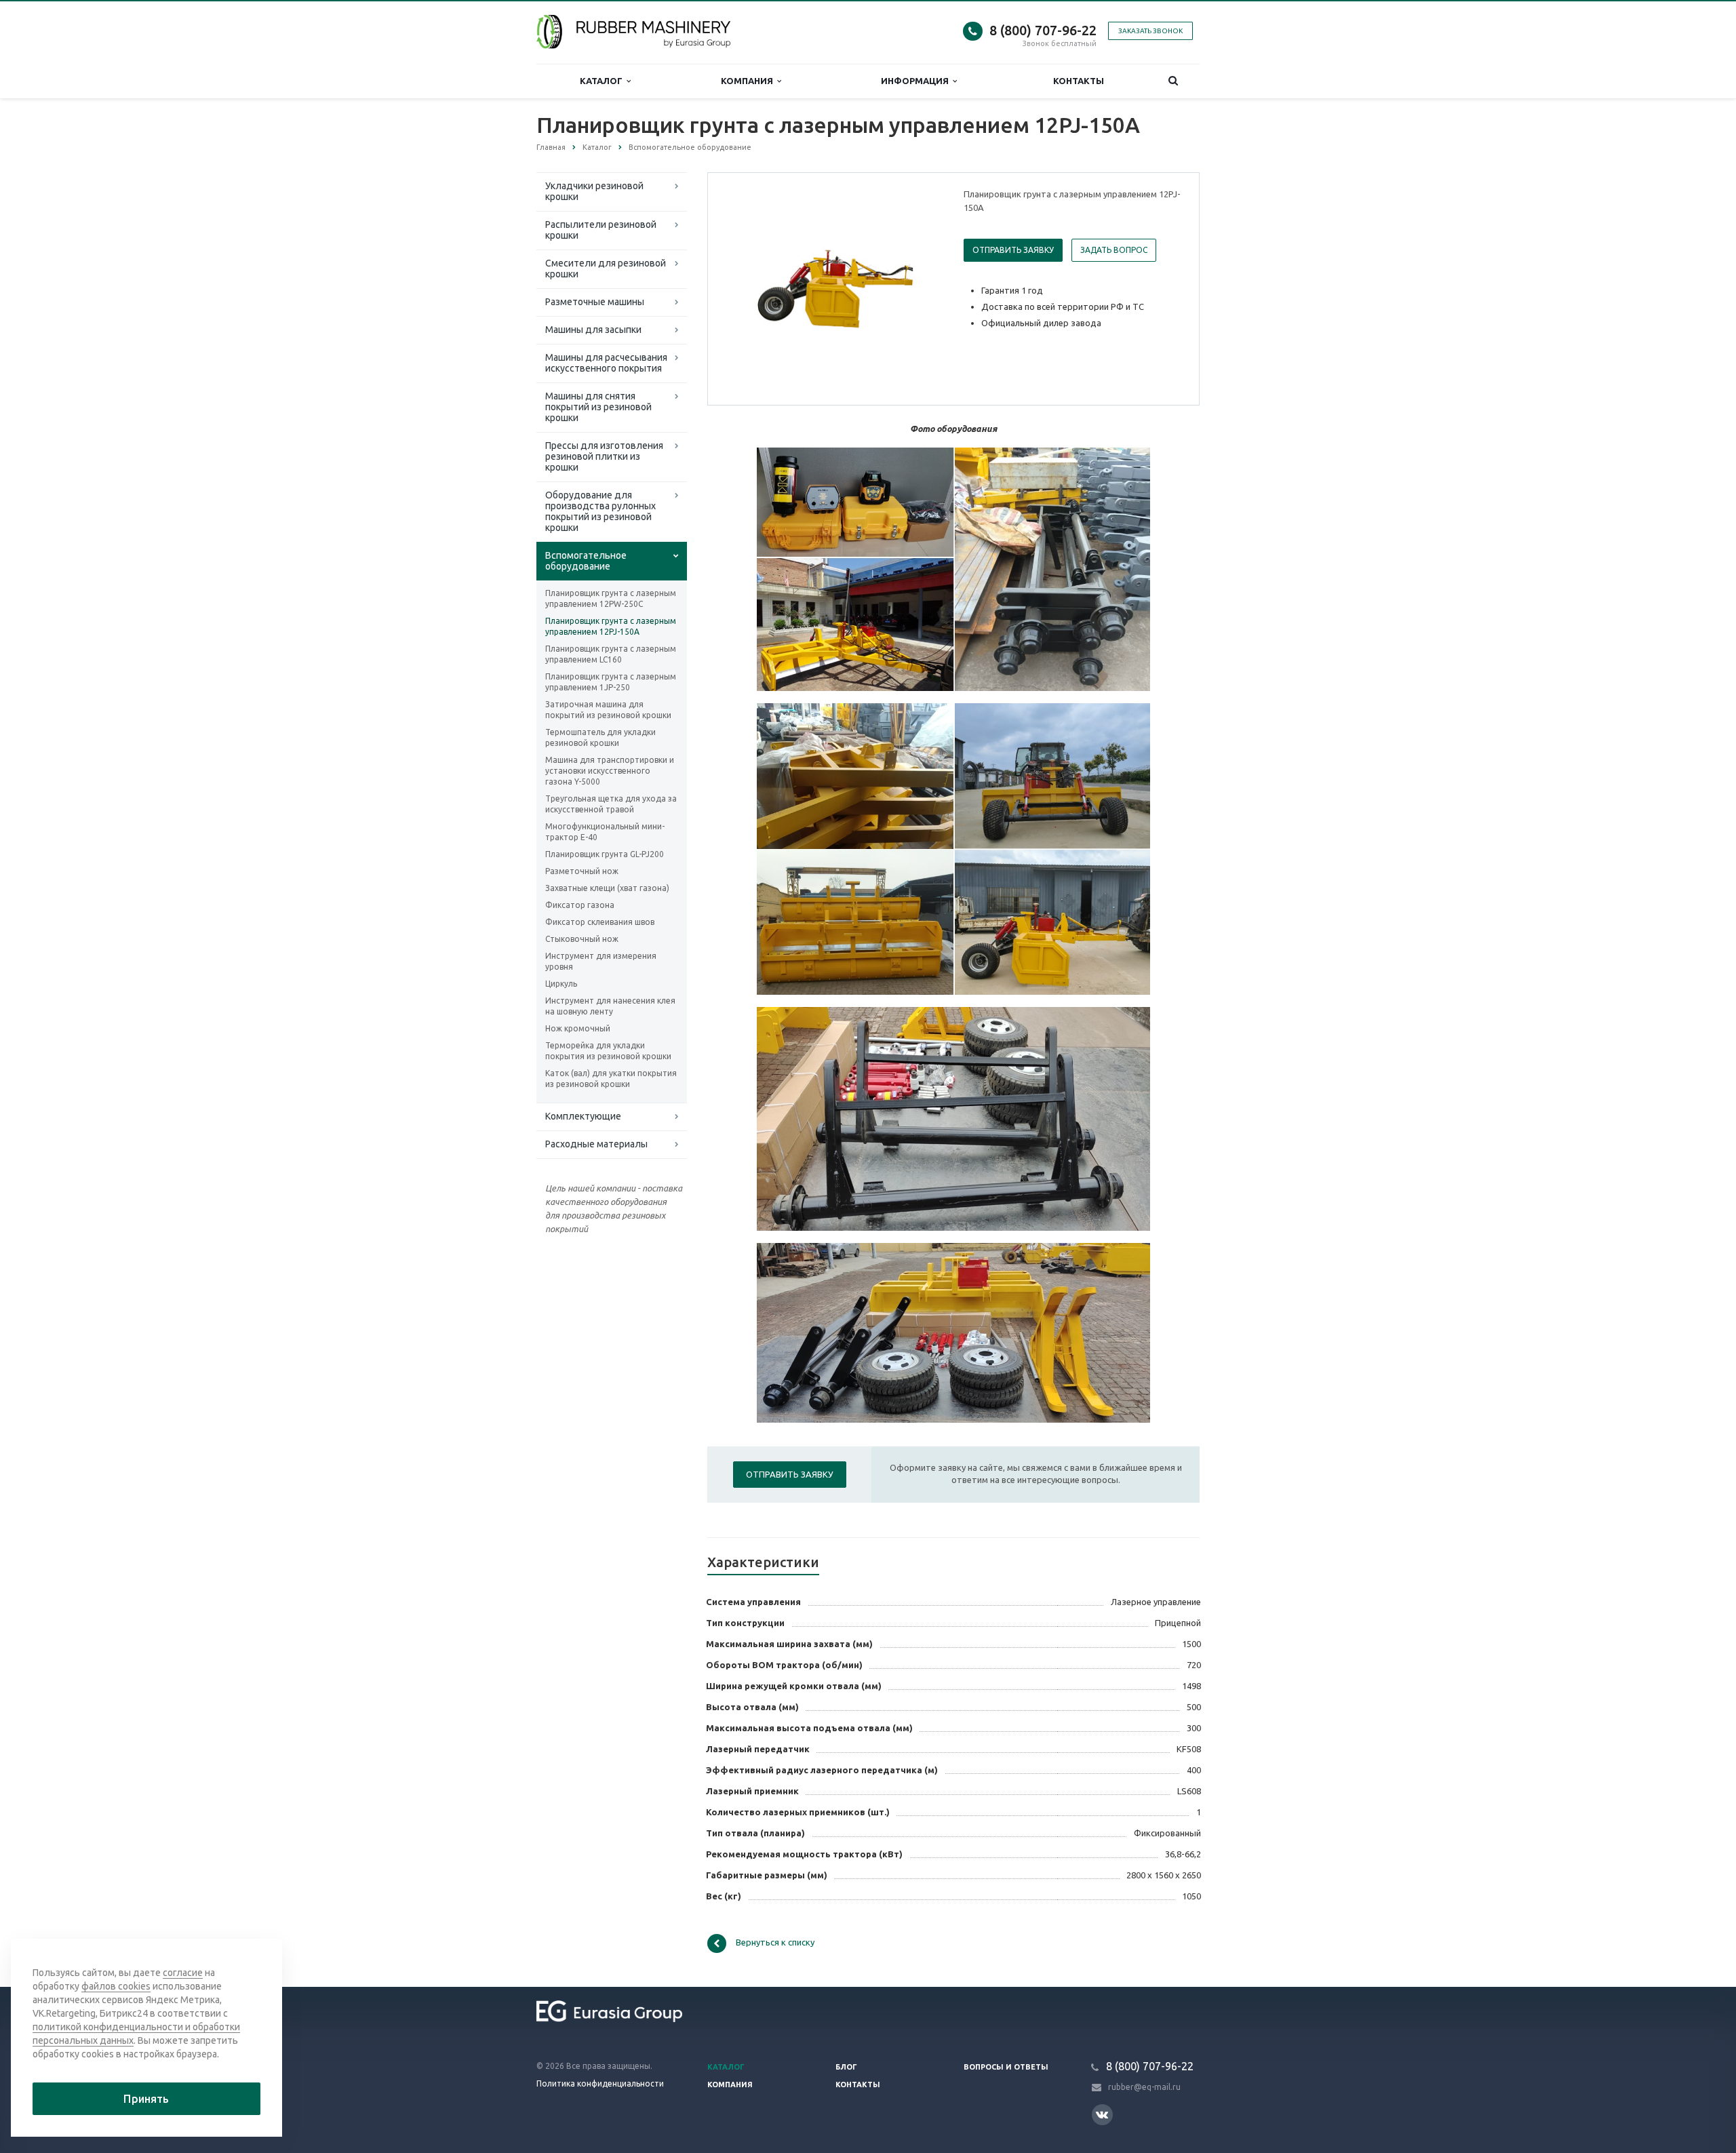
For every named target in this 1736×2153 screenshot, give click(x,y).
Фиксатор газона (580, 905)
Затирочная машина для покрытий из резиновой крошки (608, 710)
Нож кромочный (578, 1028)
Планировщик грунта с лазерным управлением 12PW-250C (611, 598)
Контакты (1079, 81)
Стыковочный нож (582, 939)
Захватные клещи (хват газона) (607, 888)
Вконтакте (1102, 2115)
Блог (846, 2067)
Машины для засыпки (593, 330)
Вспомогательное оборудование (586, 561)
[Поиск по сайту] (1173, 81)
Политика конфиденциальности (600, 2083)
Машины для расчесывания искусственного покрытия (606, 363)
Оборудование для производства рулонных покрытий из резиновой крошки (600, 511)
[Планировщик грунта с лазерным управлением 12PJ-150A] (833, 290)
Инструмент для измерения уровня (601, 961)
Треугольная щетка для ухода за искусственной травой (611, 804)
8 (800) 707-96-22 (1043, 30)
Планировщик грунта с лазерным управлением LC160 (611, 654)
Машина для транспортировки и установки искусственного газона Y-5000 (610, 771)
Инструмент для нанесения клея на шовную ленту (610, 1006)
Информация (917, 81)
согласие (183, 1973)
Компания (749, 81)
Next (920, 288)
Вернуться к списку (775, 1942)
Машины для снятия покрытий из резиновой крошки (598, 407)
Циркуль (561, 984)
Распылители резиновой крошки (601, 230)
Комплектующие (583, 1116)
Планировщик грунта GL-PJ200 (605, 854)
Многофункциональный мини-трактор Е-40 (605, 832)
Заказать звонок (1150, 31)
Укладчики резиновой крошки (594, 191)
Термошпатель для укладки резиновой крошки (600, 737)
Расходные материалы (596, 1144)
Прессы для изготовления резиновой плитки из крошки (604, 456)
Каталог (603, 81)
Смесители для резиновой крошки (606, 269)
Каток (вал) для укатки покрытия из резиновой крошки (611, 1079)
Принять (146, 2099)
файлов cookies (116, 1986)
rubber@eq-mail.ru (1144, 2087)
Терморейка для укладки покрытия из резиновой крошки (608, 1051)
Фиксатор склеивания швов (600, 922)
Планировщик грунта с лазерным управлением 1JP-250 (611, 682)
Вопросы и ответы (1006, 2067)
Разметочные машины (595, 302)
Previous (747, 288)
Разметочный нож (582, 871)
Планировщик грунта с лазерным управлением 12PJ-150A (611, 626)
